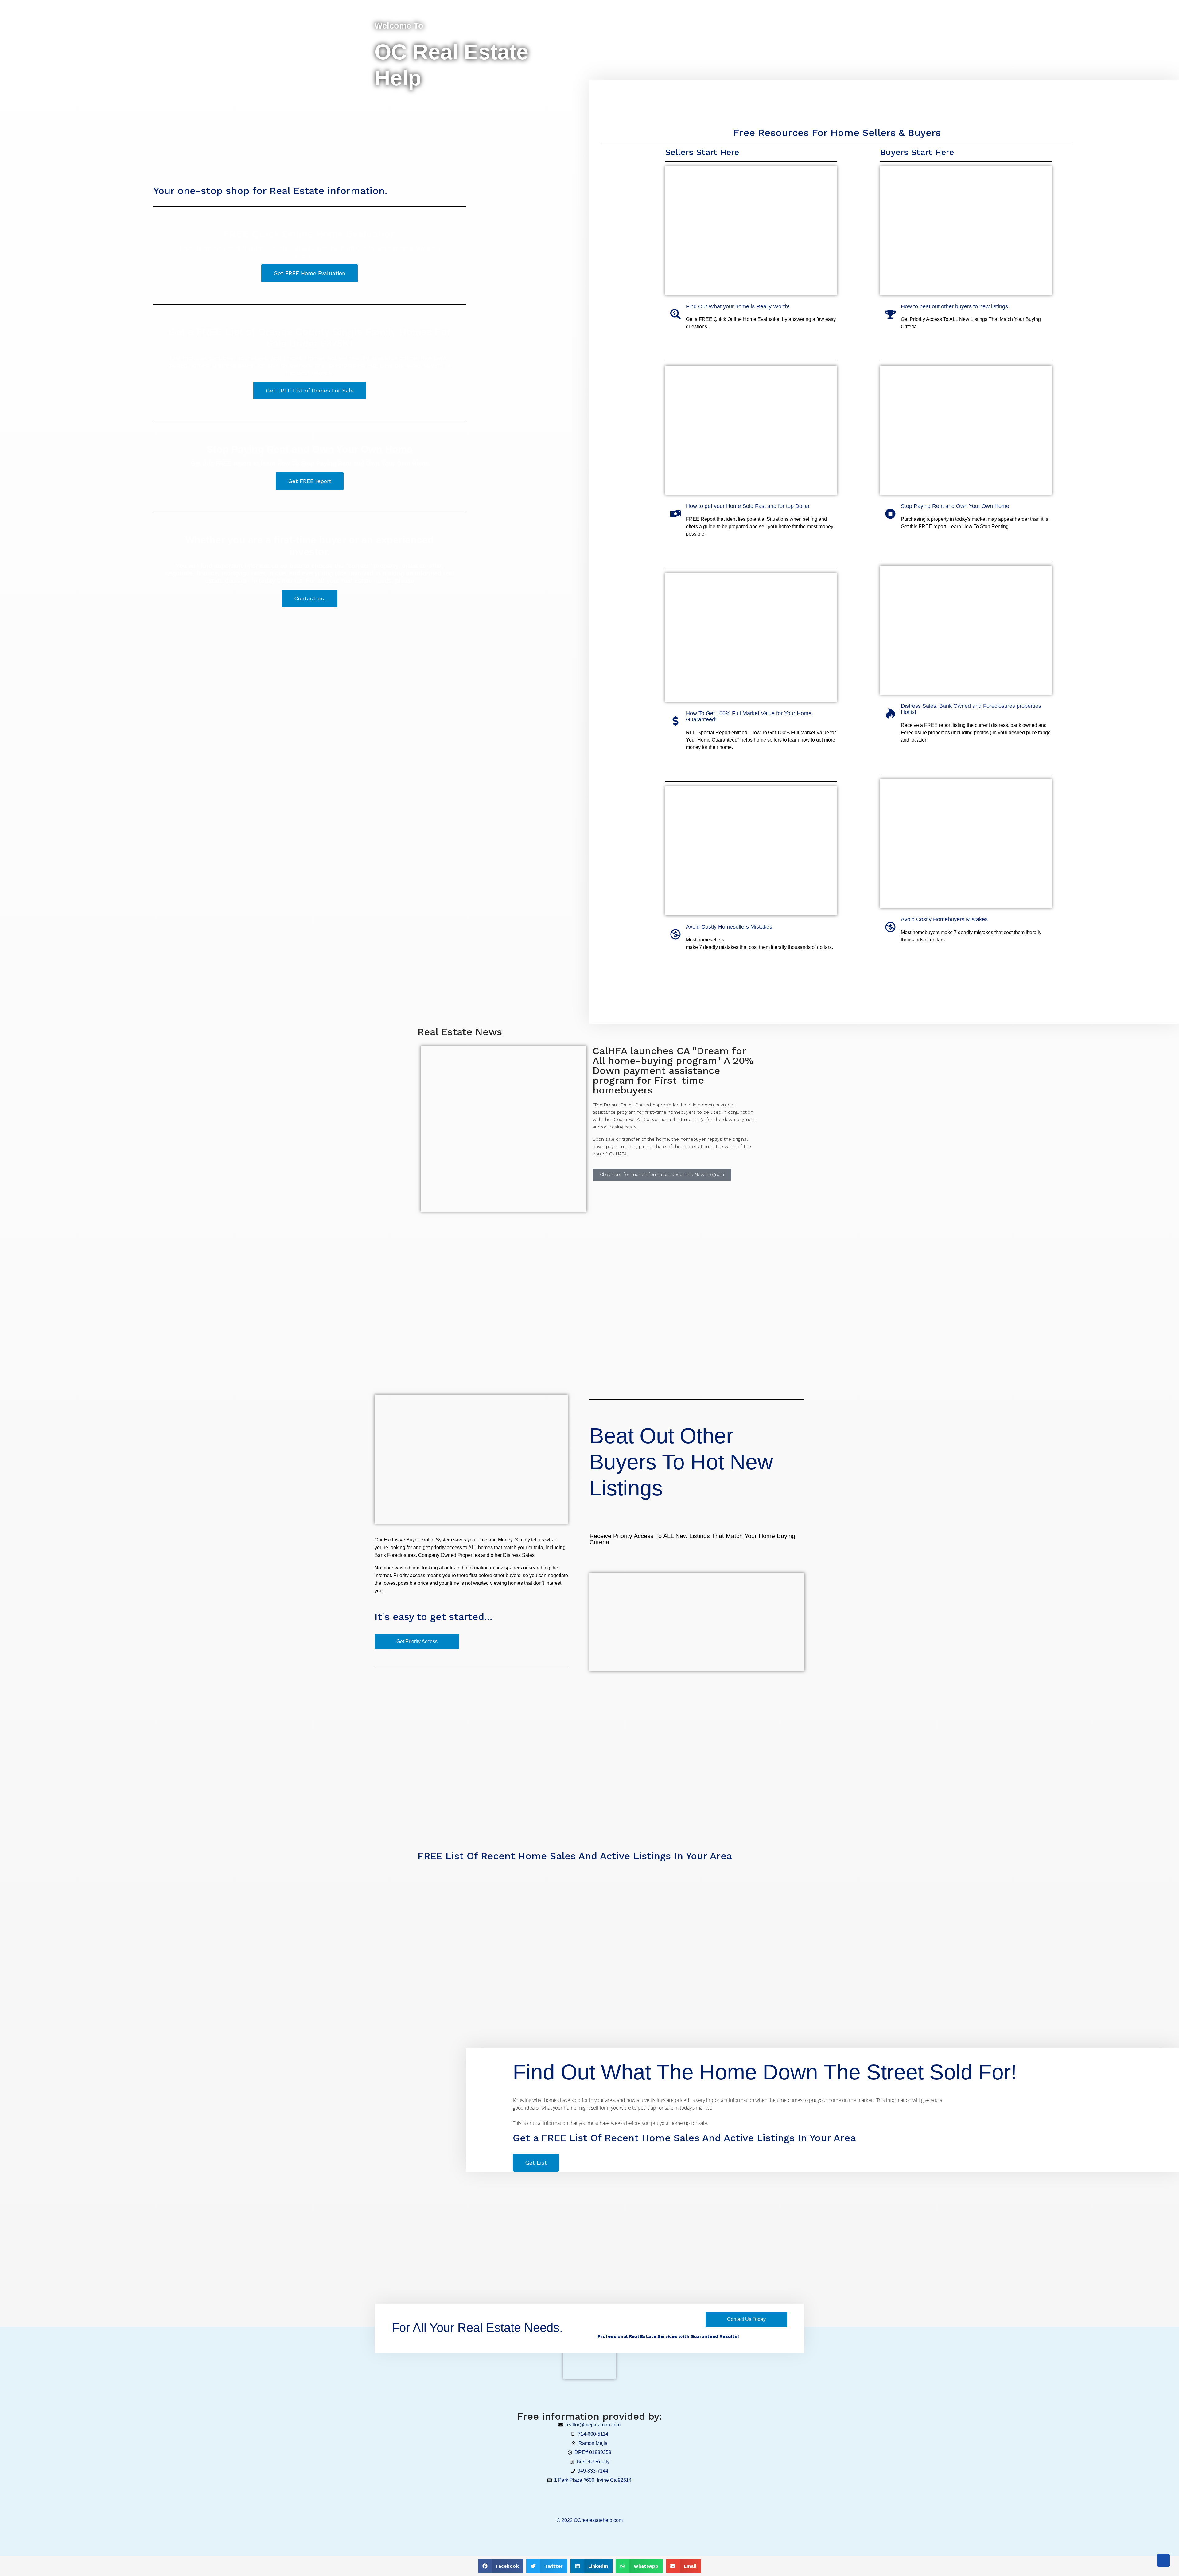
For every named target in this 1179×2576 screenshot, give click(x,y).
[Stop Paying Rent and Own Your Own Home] (890, 514)
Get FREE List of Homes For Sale (310, 390)
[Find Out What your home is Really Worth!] (675, 314)
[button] (501, 2566)
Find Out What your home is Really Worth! (738, 306)
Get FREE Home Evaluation (309, 273)
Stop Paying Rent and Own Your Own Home (955, 506)
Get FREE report (310, 481)
